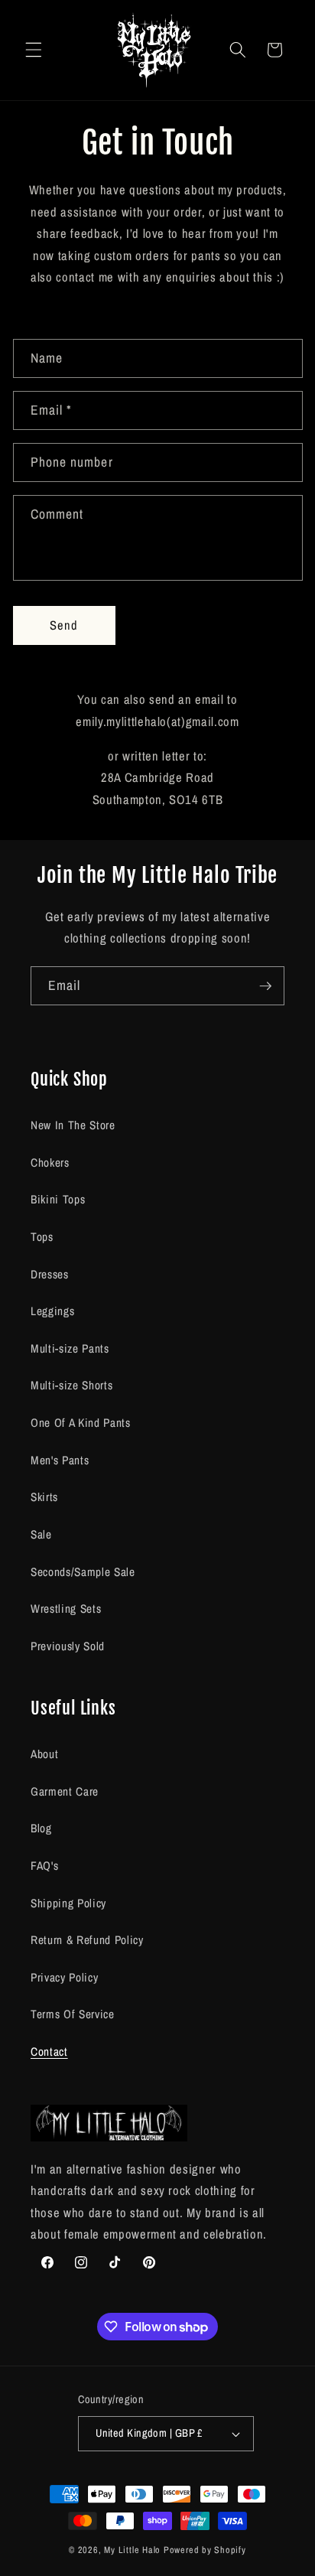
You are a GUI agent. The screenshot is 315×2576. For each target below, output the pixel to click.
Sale (41, 1534)
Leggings (52, 1311)
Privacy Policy (64, 1977)
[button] (34, 50)
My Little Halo (132, 2550)
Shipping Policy (68, 1903)
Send (64, 625)
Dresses (50, 1274)
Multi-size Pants (70, 1348)
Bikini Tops (58, 1199)
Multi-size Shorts (71, 1385)
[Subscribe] (265, 986)
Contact (49, 2052)
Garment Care (65, 1791)
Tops (42, 1237)
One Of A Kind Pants (81, 1423)
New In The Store (73, 1125)
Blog (41, 1828)
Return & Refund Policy (87, 1940)
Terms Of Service (73, 2014)
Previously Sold (68, 1646)
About (44, 1754)
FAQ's (44, 1866)
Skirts (44, 1497)
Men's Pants (60, 1460)
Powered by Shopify (205, 2550)
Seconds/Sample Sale (83, 1572)
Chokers (50, 1163)
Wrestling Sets (66, 1609)
